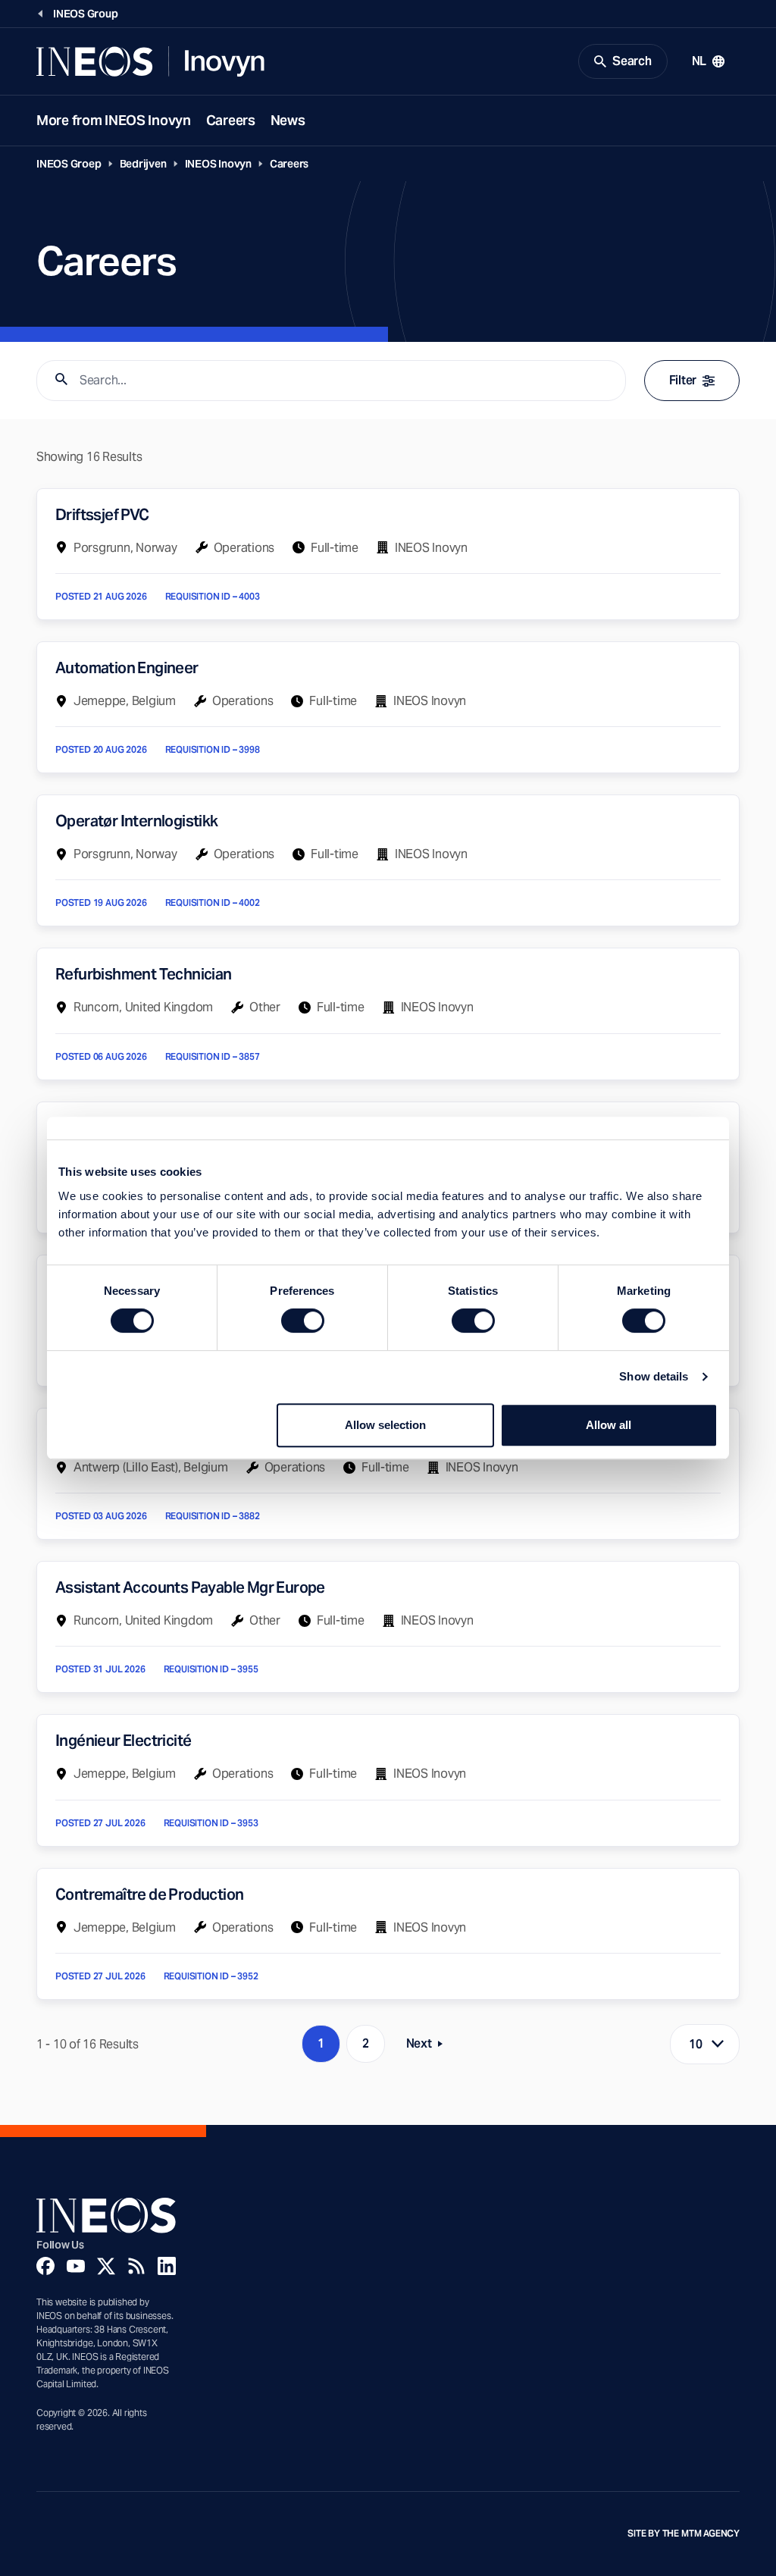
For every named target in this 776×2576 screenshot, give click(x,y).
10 (696, 2044)
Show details (654, 1376)
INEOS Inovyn (218, 164)
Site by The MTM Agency (684, 2534)
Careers (231, 120)
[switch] (303, 1321)
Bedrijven (143, 164)
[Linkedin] (167, 2266)
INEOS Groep (69, 164)
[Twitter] (106, 2266)
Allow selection (385, 1425)
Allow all (609, 1425)
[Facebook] (45, 2266)
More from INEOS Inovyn (114, 120)
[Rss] (136, 2266)
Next (429, 2046)
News (288, 120)
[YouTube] (76, 2266)
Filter (683, 380)
